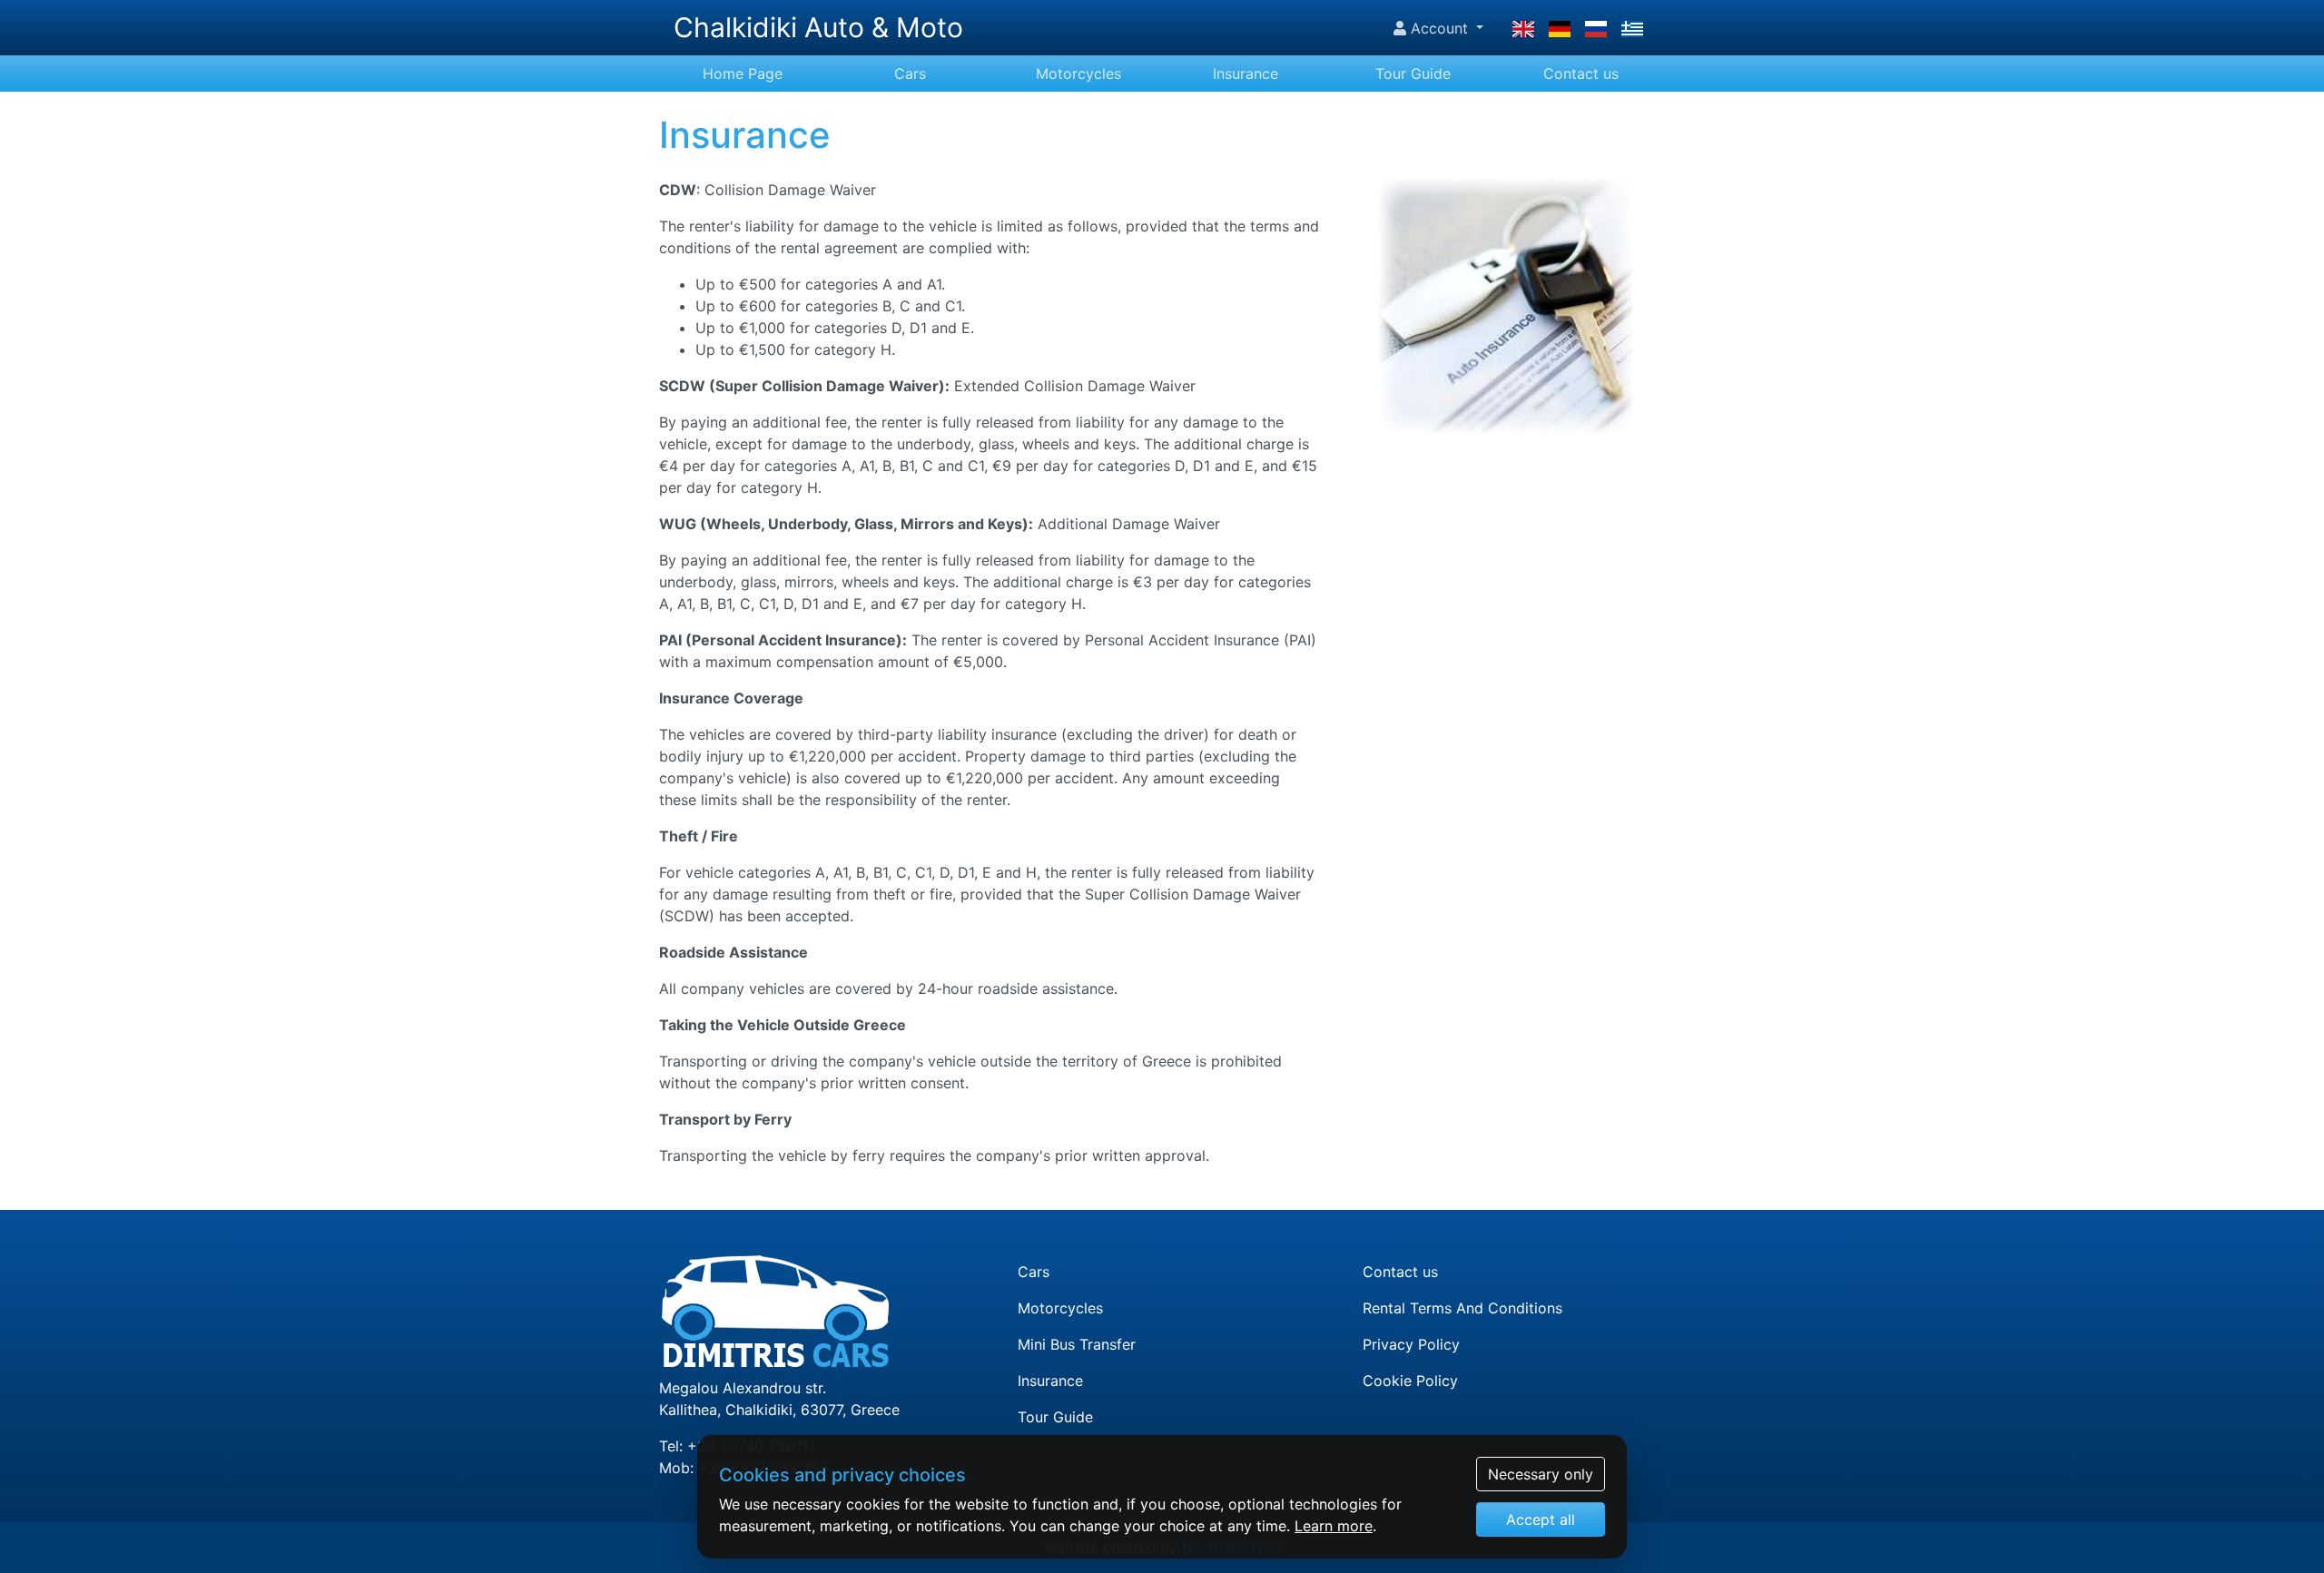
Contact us (1581, 74)
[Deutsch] (1560, 28)
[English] (1523, 28)
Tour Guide (1413, 74)
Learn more (1334, 1526)
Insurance (1246, 74)
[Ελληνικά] (1632, 28)
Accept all (1541, 1519)
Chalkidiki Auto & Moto (818, 27)
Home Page (743, 74)
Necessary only (1541, 1474)
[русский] (1596, 28)
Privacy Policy (1411, 1344)
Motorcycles (1078, 74)
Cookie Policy (1410, 1381)
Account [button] (1439, 28)
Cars (910, 74)
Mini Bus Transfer (1077, 1344)
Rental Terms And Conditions (1462, 1308)
